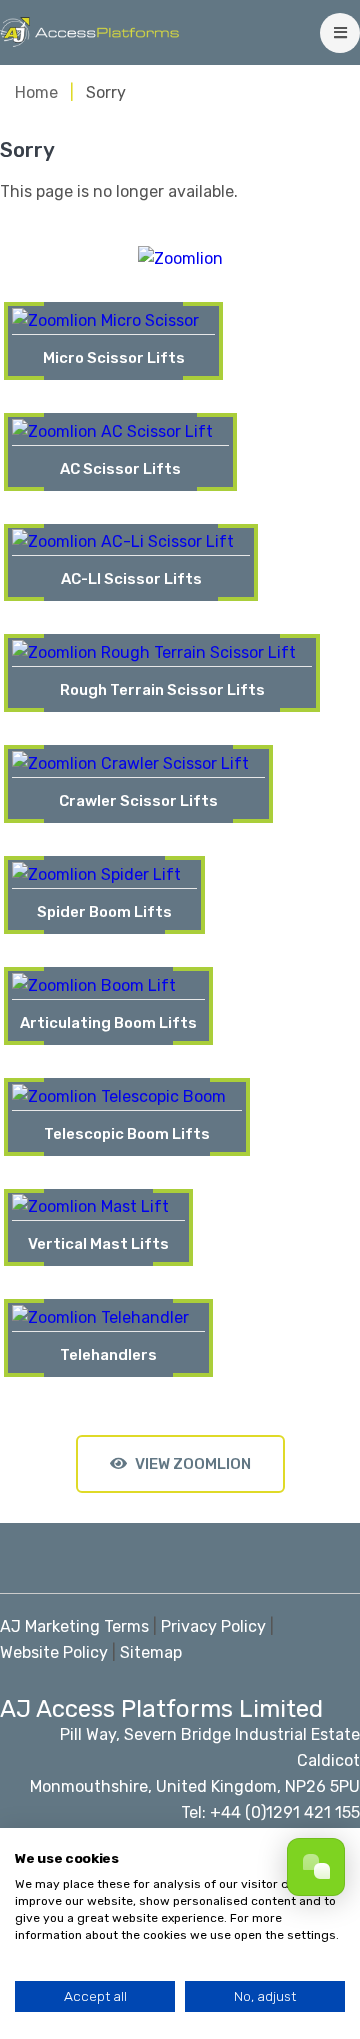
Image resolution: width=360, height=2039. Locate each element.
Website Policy (54, 1652)
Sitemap (151, 1652)
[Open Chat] (316, 1867)
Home (36, 92)
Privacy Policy (213, 1626)
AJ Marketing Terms (74, 1626)
